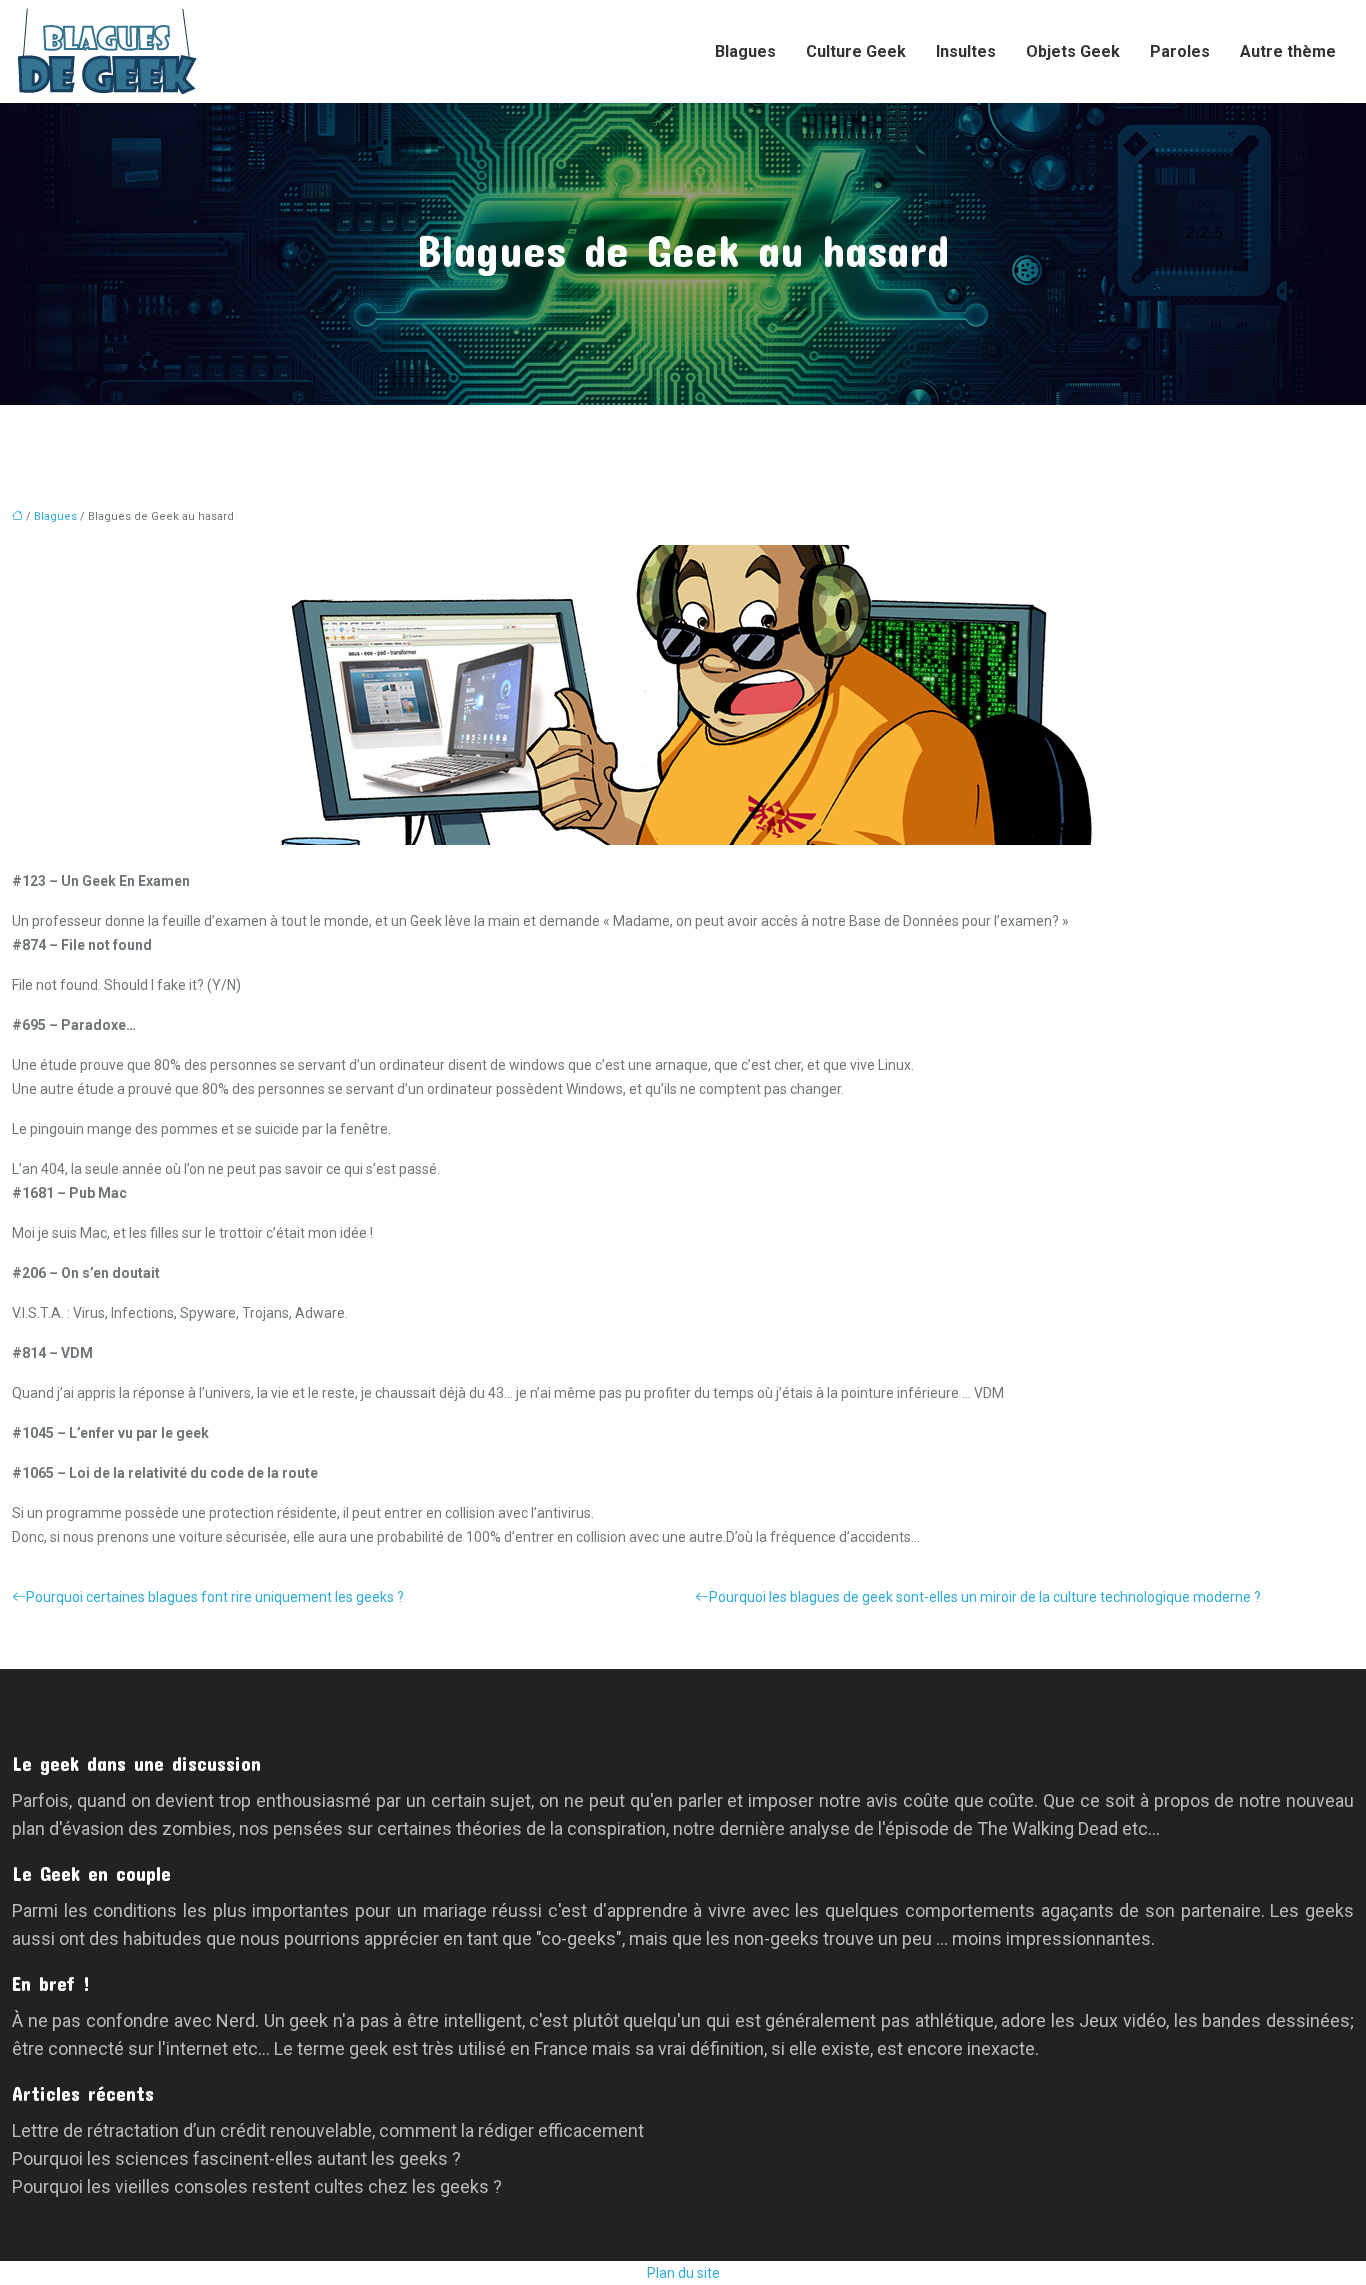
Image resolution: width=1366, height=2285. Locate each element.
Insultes (966, 51)
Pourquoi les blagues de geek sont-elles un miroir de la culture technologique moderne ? (985, 1597)
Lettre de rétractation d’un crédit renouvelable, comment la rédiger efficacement (328, 2130)
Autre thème (1288, 51)
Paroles (1180, 51)
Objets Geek (1073, 51)
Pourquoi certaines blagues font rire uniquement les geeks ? (215, 1597)
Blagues (745, 51)
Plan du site (683, 2273)
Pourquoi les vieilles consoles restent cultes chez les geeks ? (257, 2186)
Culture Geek (856, 51)
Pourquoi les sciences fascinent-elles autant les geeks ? (236, 2158)
